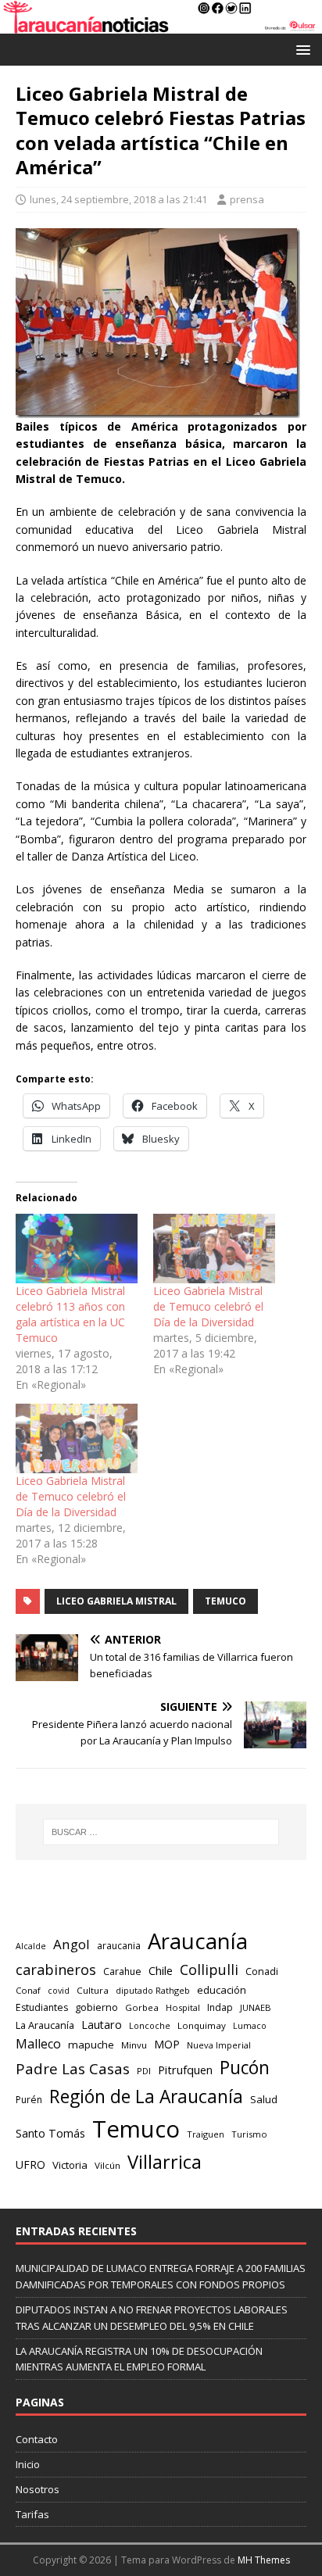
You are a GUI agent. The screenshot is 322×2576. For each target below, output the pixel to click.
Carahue (122, 1971)
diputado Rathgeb (153, 1990)
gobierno (97, 2007)
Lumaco (250, 2025)
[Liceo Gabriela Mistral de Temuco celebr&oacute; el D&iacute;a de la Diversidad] (214, 1249)
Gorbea (142, 2007)
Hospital (183, 2007)
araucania (119, 1946)
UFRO (30, 2165)
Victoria (70, 2165)
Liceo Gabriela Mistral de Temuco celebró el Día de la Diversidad (208, 1306)
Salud (264, 2099)
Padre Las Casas (73, 2069)
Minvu (134, 2045)
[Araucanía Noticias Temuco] (161, 25)
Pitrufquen (185, 2070)
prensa (247, 199)
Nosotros (38, 2489)
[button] (301, 49)
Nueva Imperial (219, 2045)
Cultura (93, 1990)
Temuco (225, 1601)
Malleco (38, 2044)
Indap (220, 2007)
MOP (167, 2044)
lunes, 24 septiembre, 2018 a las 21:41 (118, 199)
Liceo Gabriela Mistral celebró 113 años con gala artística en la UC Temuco (70, 1314)
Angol (72, 1944)
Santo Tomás (50, 2133)
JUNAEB (256, 2007)
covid (59, 1991)
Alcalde (31, 1946)
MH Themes (264, 2560)
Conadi (262, 1971)
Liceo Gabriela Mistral (116, 1601)
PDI (144, 2071)
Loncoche (150, 2025)
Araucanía (198, 1941)
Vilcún (107, 2165)
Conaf (28, 1990)
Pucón (245, 2068)
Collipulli (209, 1970)
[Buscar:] (161, 1832)
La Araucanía (45, 2025)
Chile (161, 1970)
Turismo (249, 2134)
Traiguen (206, 2134)
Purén (29, 2100)
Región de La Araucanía (146, 2097)
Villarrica (165, 2162)
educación (222, 1990)
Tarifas (32, 2514)
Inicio (28, 2464)
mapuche (91, 2045)
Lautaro (102, 2025)
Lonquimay (202, 2025)
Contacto (37, 2439)
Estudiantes (42, 2007)
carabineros (56, 1970)
